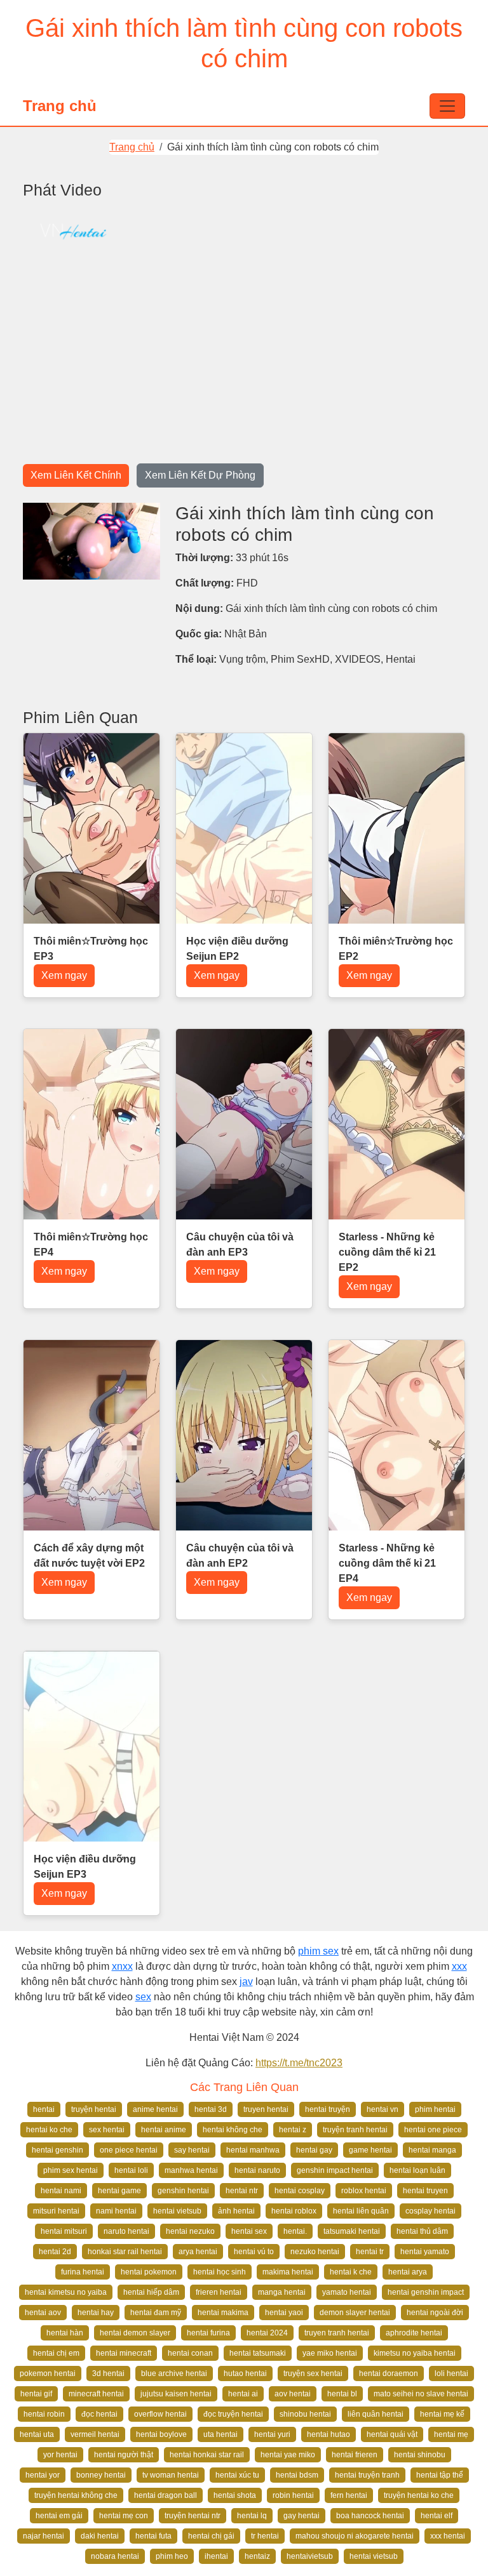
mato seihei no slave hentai (421, 2394)
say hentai (192, 2150)
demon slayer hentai (355, 2313)
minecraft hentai (96, 2394)
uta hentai (220, 2434)
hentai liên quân (361, 2211)
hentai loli (131, 2170)
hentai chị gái (211, 2536)
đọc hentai (99, 2414)
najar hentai (44, 2536)
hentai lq (252, 2516)
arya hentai (198, 2252)
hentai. (295, 2231)
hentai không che (233, 2130)
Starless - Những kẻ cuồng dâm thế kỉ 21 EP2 (387, 1252)
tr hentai (265, 2536)
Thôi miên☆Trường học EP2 (396, 949)
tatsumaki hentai (352, 2231)
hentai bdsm (297, 2475)
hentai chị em (56, 2353)
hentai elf (437, 2516)
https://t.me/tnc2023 (299, 2063)
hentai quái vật (392, 2434)
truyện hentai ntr (193, 2516)
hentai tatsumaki (258, 2353)
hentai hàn (65, 2333)
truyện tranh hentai (355, 2130)
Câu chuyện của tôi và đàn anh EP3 (240, 1245)
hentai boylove (161, 2434)
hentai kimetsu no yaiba (66, 2292)
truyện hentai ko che (419, 2495)
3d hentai (108, 2374)
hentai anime (164, 2130)
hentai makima (223, 2313)
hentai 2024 (267, 2333)
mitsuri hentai (56, 2211)
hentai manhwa (253, 2150)
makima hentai (288, 2272)
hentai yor (43, 2475)
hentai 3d (211, 2109)
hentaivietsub (310, 2556)
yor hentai (60, 2455)
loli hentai (451, 2374)
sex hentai (107, 2130)
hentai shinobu (420, 2455)
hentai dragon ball (166, 2495)
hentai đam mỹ (156, 2313)
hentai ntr (242, 2191)
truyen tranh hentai (337, 2333)
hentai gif (36, 2394)
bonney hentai (101, 2475)
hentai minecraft (124, 2353)
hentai (44, 2109)
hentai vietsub (177, 2211)
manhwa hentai (191, 2170)
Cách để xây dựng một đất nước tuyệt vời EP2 (89, 1556)
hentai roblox (294, 2211)
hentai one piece (433, 2130)
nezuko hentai (315, 2252)
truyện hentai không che (76, 2495)
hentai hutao (329, 2434)
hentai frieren (355, 2455)
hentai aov (43, 2313)
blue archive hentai (174, 2374)
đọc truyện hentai (233, 2414)
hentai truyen (425, 2191)
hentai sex (249, 2231)
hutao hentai (245, 2374)
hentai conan (190, 2353)
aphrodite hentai (414, 2333)
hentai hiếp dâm (151, 2292)
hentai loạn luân (417, 2170)
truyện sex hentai (313, 2374)
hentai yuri (272, 2434)
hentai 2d (55, 2252)
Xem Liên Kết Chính (76, 475)
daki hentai (100, 2536)
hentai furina (208, 2333)
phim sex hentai (71, 2170)
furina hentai (83, 2272)
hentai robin (44, 2414)
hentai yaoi (284, 2313)
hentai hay (96, 2313)
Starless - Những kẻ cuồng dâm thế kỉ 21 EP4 (387, 1563)
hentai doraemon (389, 2374)
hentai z (293, 2130)
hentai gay (314, 2150)
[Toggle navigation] (447, 106)
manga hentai (282, 2292)
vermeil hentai (95, 2434)
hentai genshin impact (426, 2292)
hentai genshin (58, 2150)
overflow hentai (160, 2414)
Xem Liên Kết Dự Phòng (200, 475)
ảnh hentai (236, 2211)
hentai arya (408, 2272)
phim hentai (435, 2109)
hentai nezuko (190, 2231)
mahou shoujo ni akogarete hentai (355, 2536)
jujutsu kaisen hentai (176, 2394)
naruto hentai (126, 2231)
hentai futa (153, 2536)
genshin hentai (183, 2191)
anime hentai (155, 2109)
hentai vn (383, 2109)
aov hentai (293, 2394)
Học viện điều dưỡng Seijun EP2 (237, 949)
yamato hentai (347, 2292)
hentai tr (370, 2252)
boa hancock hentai (370, 2516)
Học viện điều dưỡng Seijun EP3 (85, 1867)
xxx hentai (448, 2536)
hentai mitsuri (64, 2231)
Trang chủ (60, 106)
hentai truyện (328, 2109)
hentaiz (257, 2556)
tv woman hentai (171, 2475)
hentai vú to (254, 2252)
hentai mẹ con (124, 2516)
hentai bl (342, 2394)
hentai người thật (124, 2455)
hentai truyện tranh (367, 2475)
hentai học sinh (220, 2272)
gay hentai (302, 2516)
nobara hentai (115, 2556)
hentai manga (432, 2150)
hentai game (119, 2191)
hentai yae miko (288, 2455)
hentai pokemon (149, 2272)
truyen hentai (266, 2109)
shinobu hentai (305, 2414)
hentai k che (351, 2272)
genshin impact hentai (335, 2170)
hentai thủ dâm (422, 2231)
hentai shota (235, 2495)
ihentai (216, 2556)
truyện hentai (94, 2109)
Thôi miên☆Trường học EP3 (91, 949)
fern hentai (349, 2495)
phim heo (172, 2556)
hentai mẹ (451, 2434)
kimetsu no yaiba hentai (415, 2353)
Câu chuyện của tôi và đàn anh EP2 (240, 1556)
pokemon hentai (48, 2374)
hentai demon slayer (135, 2333)
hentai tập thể (440, 2475)
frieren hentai (219, 2292)
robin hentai (293, 2495)
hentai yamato (425, 2252)
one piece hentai (129, 2150)
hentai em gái (59, 2516)
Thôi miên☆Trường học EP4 (91, 1245)
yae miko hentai (330, 2353)
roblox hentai (364, 2191)
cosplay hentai (430, 2211)
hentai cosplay (300, 2191)
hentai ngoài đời (435, 2313)
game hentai (370, 2150)
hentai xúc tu (237, 2475)
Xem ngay (64, 975)
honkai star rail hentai (125, 2252)
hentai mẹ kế (442, 2414)
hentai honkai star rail (207, 2455)
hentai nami (61, 2191)
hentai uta (37, 2434)
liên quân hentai (376, 2414)
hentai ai (243, 2394)
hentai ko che (49, 2130)
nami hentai (116, 2211)
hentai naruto (257, 2170)
